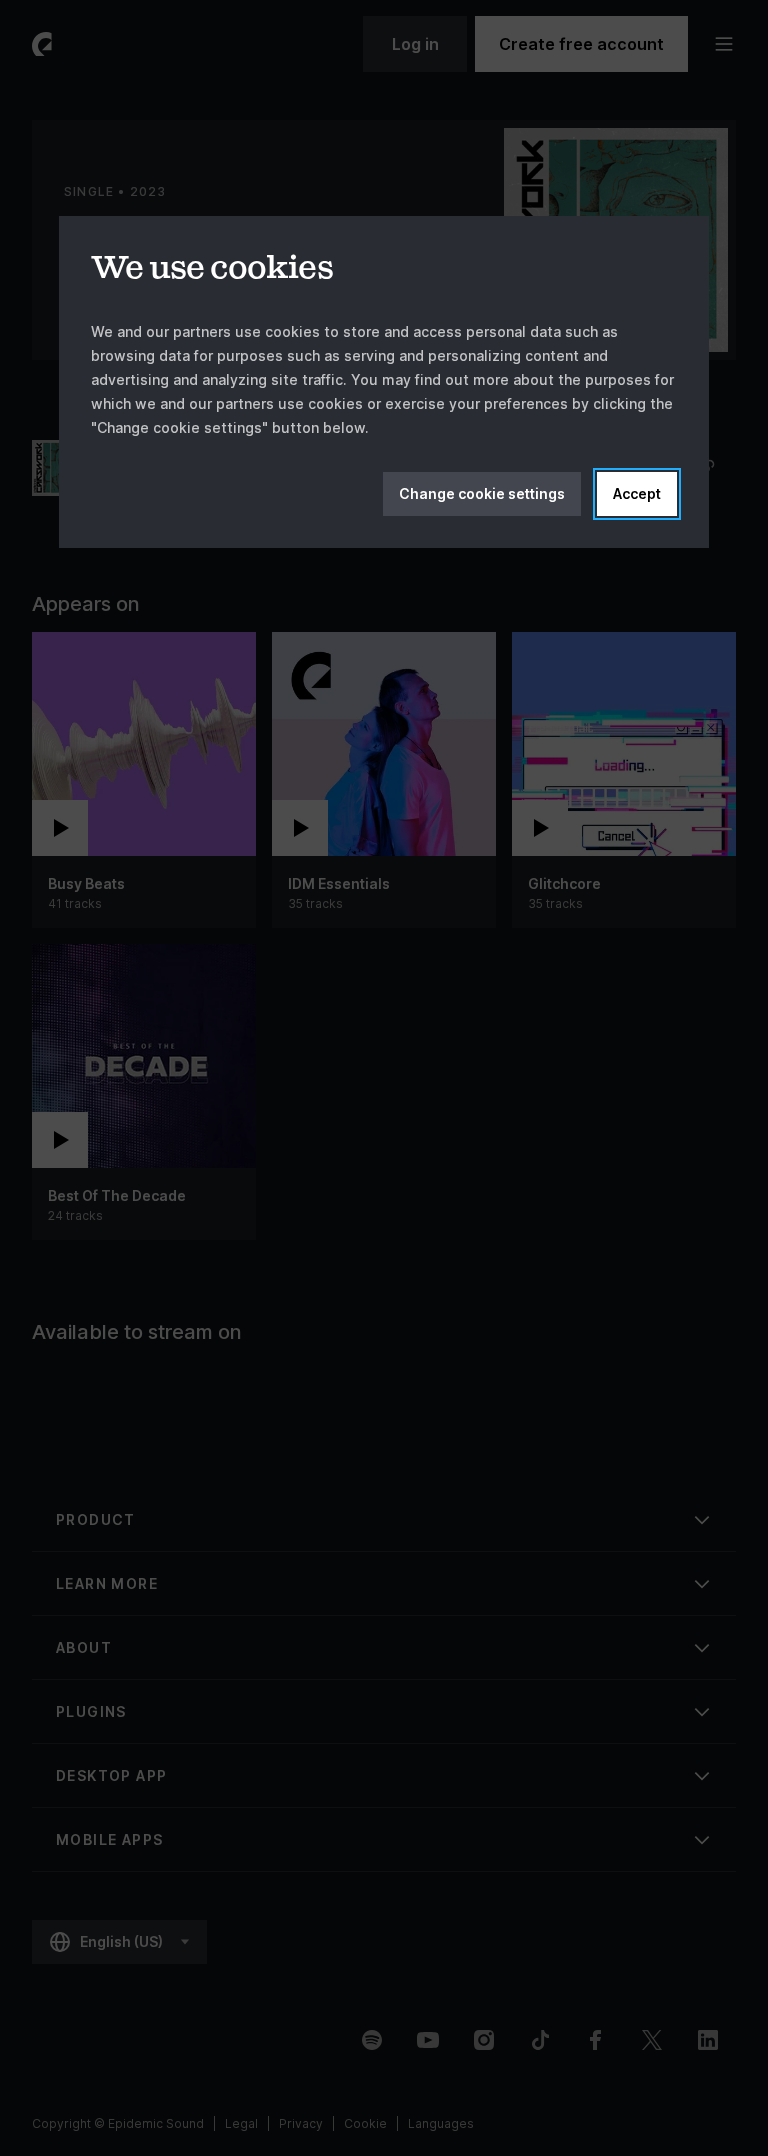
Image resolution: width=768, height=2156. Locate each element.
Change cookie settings (482, 493)
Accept (637, 493)
